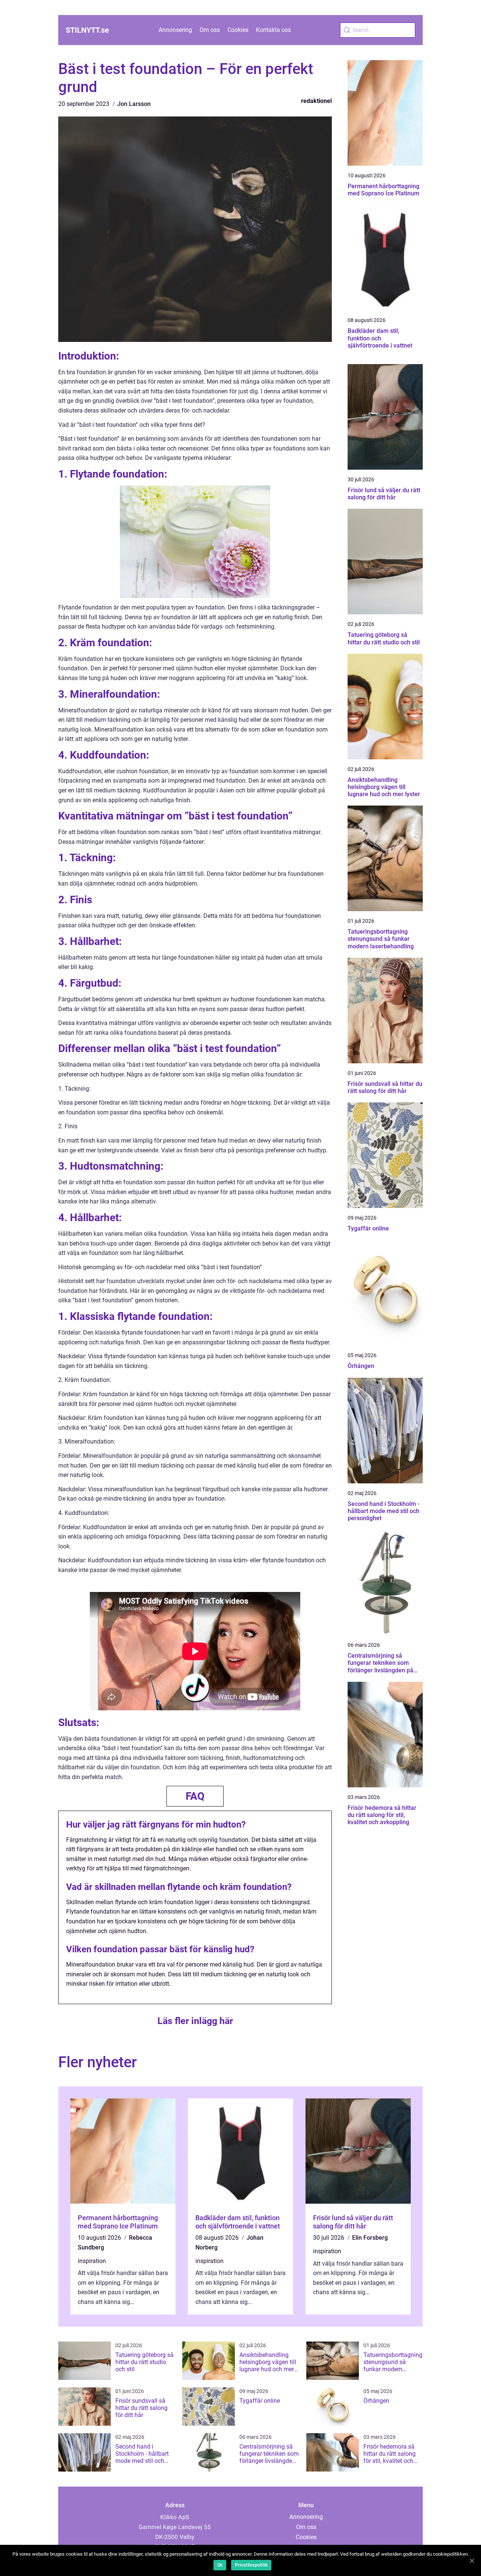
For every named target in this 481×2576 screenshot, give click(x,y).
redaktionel (316, 101)
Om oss (210, 30)
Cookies (238, 30)
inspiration (92, 2261)
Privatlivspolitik (251, 2565)
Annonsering (175, 30)
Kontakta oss (273, 30)
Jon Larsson (134, 104)
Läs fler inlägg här (195, 2021)
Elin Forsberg (370, 2238)
